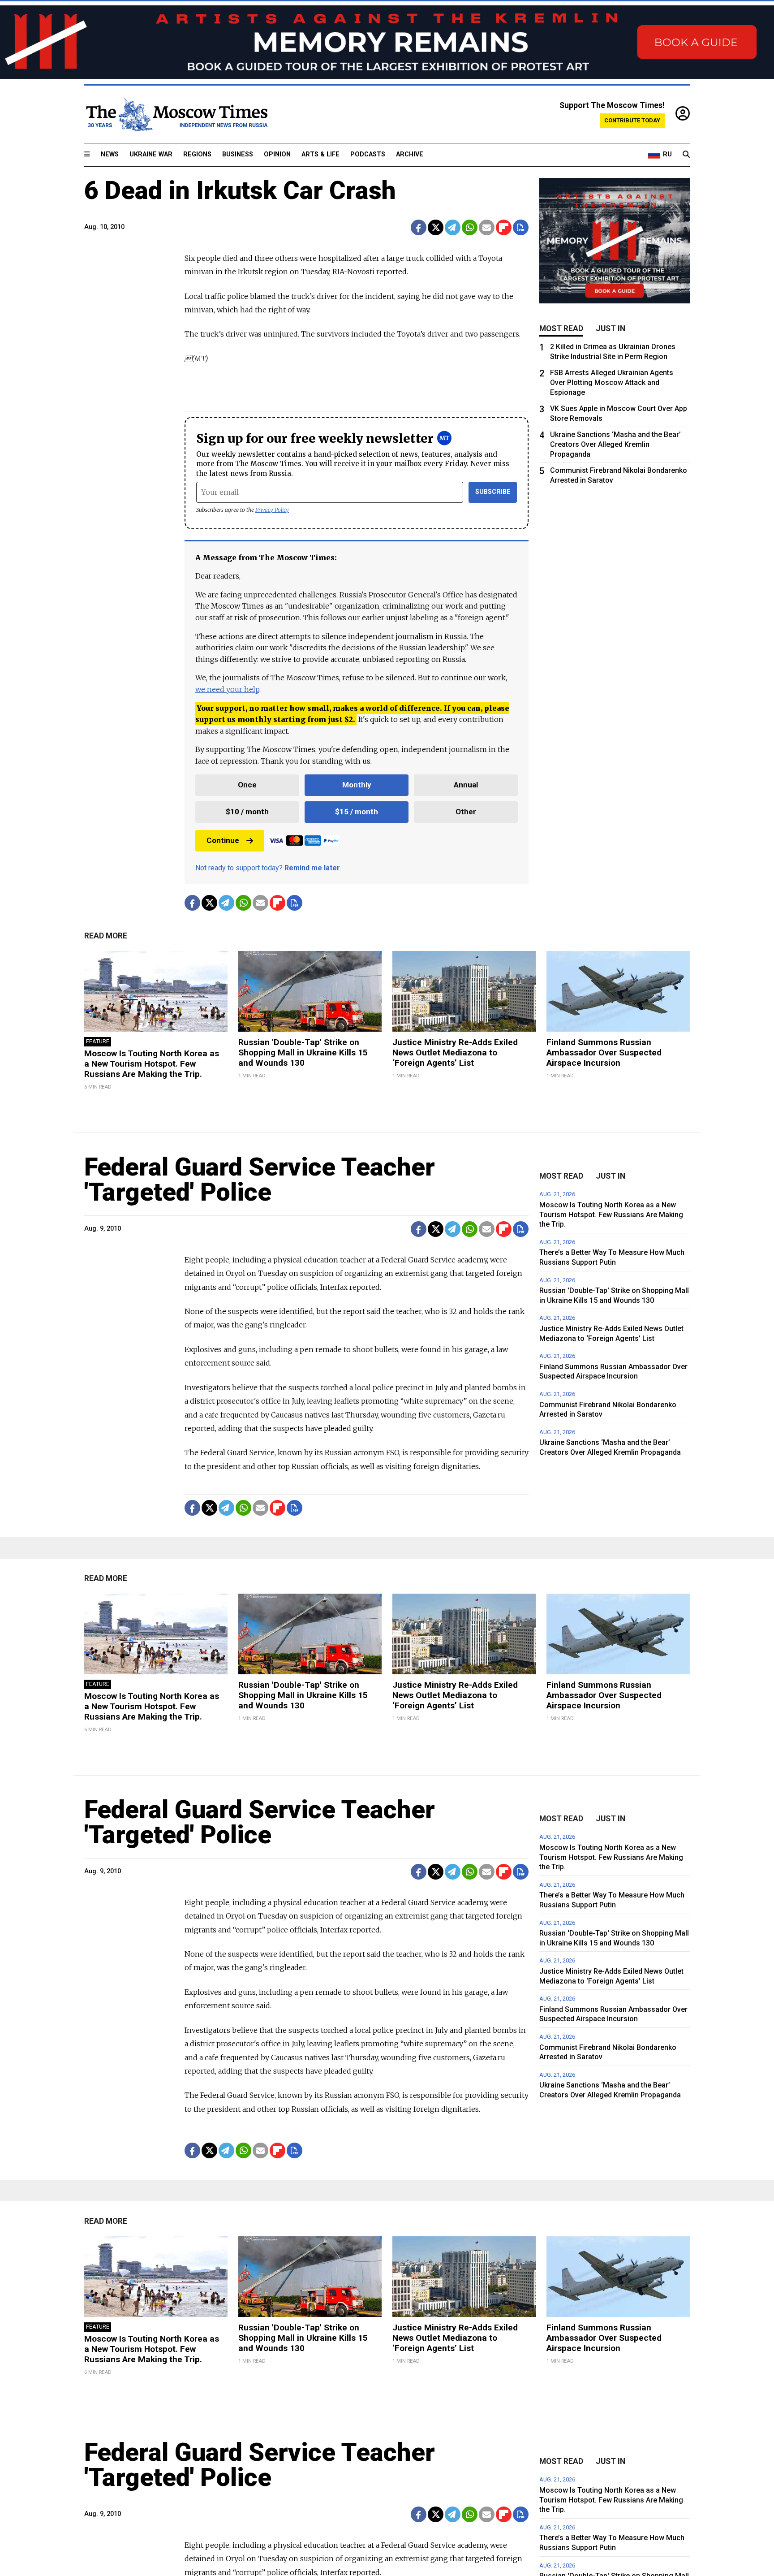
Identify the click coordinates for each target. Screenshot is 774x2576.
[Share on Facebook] (419, 227)
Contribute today (632, 120)
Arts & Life (320, 154)
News (110, 154)
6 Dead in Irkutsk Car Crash (240, 190)
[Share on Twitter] (436, 227)
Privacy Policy (272, 510)
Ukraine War (151, 154)
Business (238, 154)
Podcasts (368, 154)
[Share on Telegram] (453, 227)
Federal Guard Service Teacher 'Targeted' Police (260, 1180)
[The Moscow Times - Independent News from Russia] (176, 114)
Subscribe (493, 492)
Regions (197, 154)
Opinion (277, 154)
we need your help (227, 689)
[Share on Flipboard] (504, 227)
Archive (410, 154)
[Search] (686, 155)
